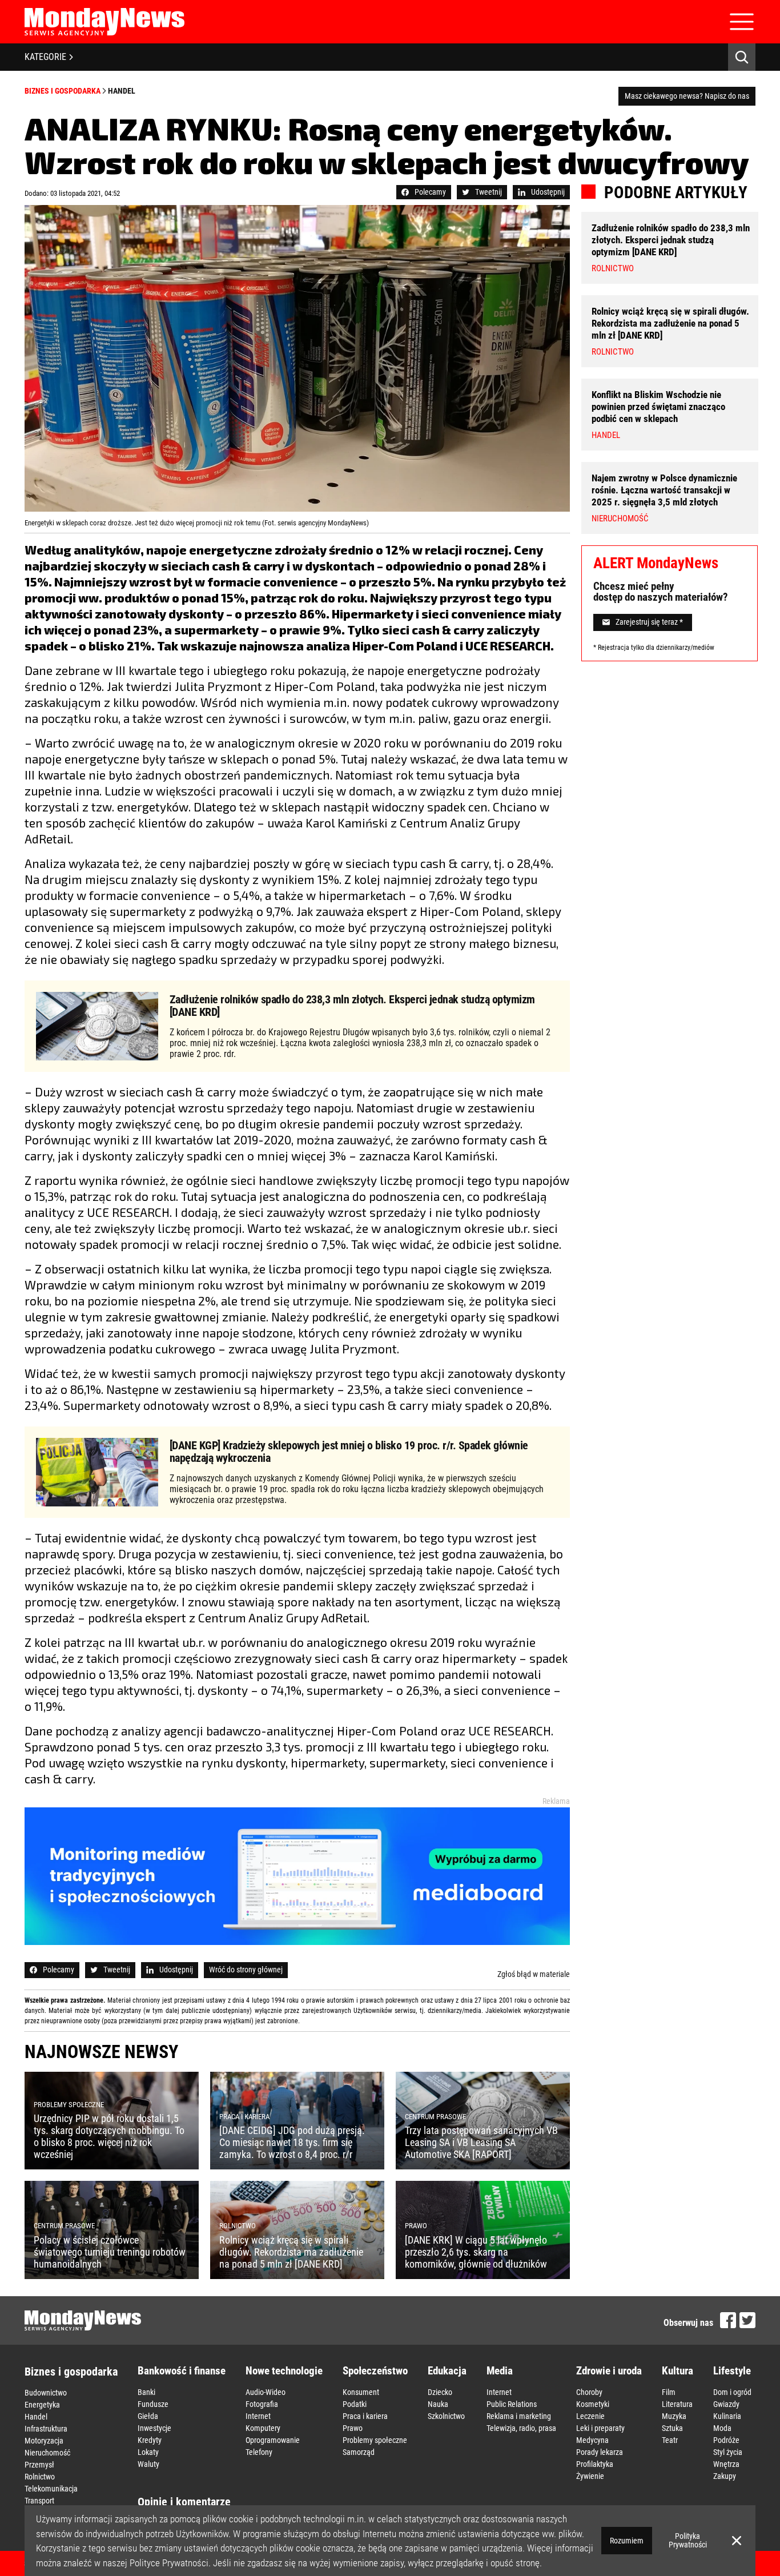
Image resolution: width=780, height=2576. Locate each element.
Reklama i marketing (519, 2416)
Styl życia (728, 2452)
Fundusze (153, 2404)
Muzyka (674, 2416)
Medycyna (592, 2440)
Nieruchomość (47, 2453)
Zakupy (725, 2476)
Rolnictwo (40, 2477)
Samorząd (359, 2452)
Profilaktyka (595, 2464)
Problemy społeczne (375, 2440)
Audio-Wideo (266, 2392)
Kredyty (150, 2440)
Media (500, 2371)
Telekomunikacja (51, 2489)
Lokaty (148, 2452)
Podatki (355, 2404)
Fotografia (262, 2404)
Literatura (677, 2404)
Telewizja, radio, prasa (521, 2428)
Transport (39, 2501)
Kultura (678, 2371)
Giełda (148, 2416)
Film (669, 2392)
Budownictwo (46, 2393)
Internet (258, 2416)
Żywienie (590, 2476)
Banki (146, 2392)
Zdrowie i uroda (609, 2371)
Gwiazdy (726, 2404)
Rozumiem (627, 2541)
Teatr (670, 2440)
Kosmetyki (593, 2404)
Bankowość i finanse (182, 2371)
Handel (122, 91)
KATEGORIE (45, 57)
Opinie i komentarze (184, 2502)
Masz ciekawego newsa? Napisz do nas (687, 96)
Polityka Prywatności (688, 2540)
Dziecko (440, 2392)
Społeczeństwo (375, 2371)
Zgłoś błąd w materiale (534, 1974)
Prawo (353, 2428)
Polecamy (430, 192)
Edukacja (447, 2371)
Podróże (726, 2440)
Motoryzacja (44, 2441)
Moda (722, 2428)
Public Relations (512, 2404)
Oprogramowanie (273, 2440)
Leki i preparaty (600, 2428)
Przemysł (39, 2465)
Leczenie (590, 2416)
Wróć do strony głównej (246, 1970)
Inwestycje (154, 2428)
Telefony (259, 2452)
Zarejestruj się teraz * (649, 622)
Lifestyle (732, 2371)
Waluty (148, 2464)
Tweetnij (488, 192)
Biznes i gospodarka (63, 91)
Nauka (438, 2404)
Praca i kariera (365, 2416)
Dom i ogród (732, 2392)
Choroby (589, 2392)
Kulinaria (727, 2416)
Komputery (263, 2428)
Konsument (361, 2392)
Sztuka (672, 2428)
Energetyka (42, 2405)
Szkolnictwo (446, 2416)
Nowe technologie (284, 2371)
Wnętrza (726, 2464)
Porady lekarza (600, 2452)
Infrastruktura (46, 2429)
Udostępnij (548, 192)
